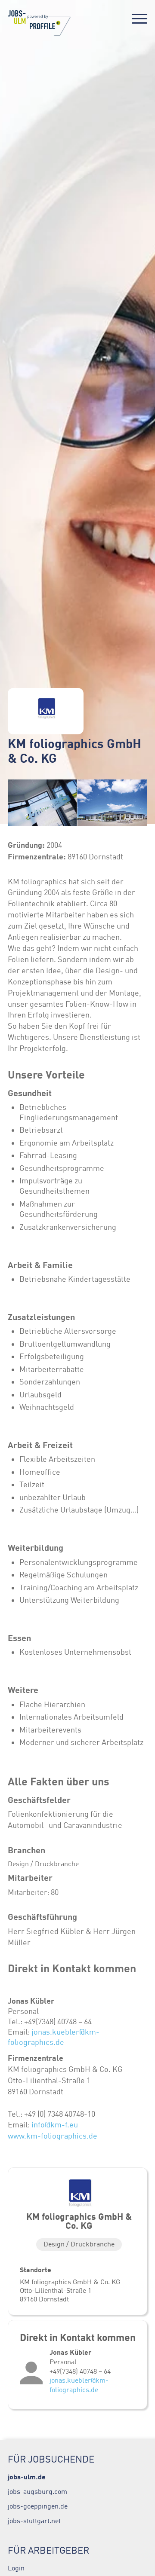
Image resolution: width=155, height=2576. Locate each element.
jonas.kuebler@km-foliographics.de (79, 2385)
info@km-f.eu (55, 2125)
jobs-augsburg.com (37, 2491)
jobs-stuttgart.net (34, 2521)
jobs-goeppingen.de (38, 2506)
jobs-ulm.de (27, 2477)
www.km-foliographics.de (53, 2136)
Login (16, 2568)
